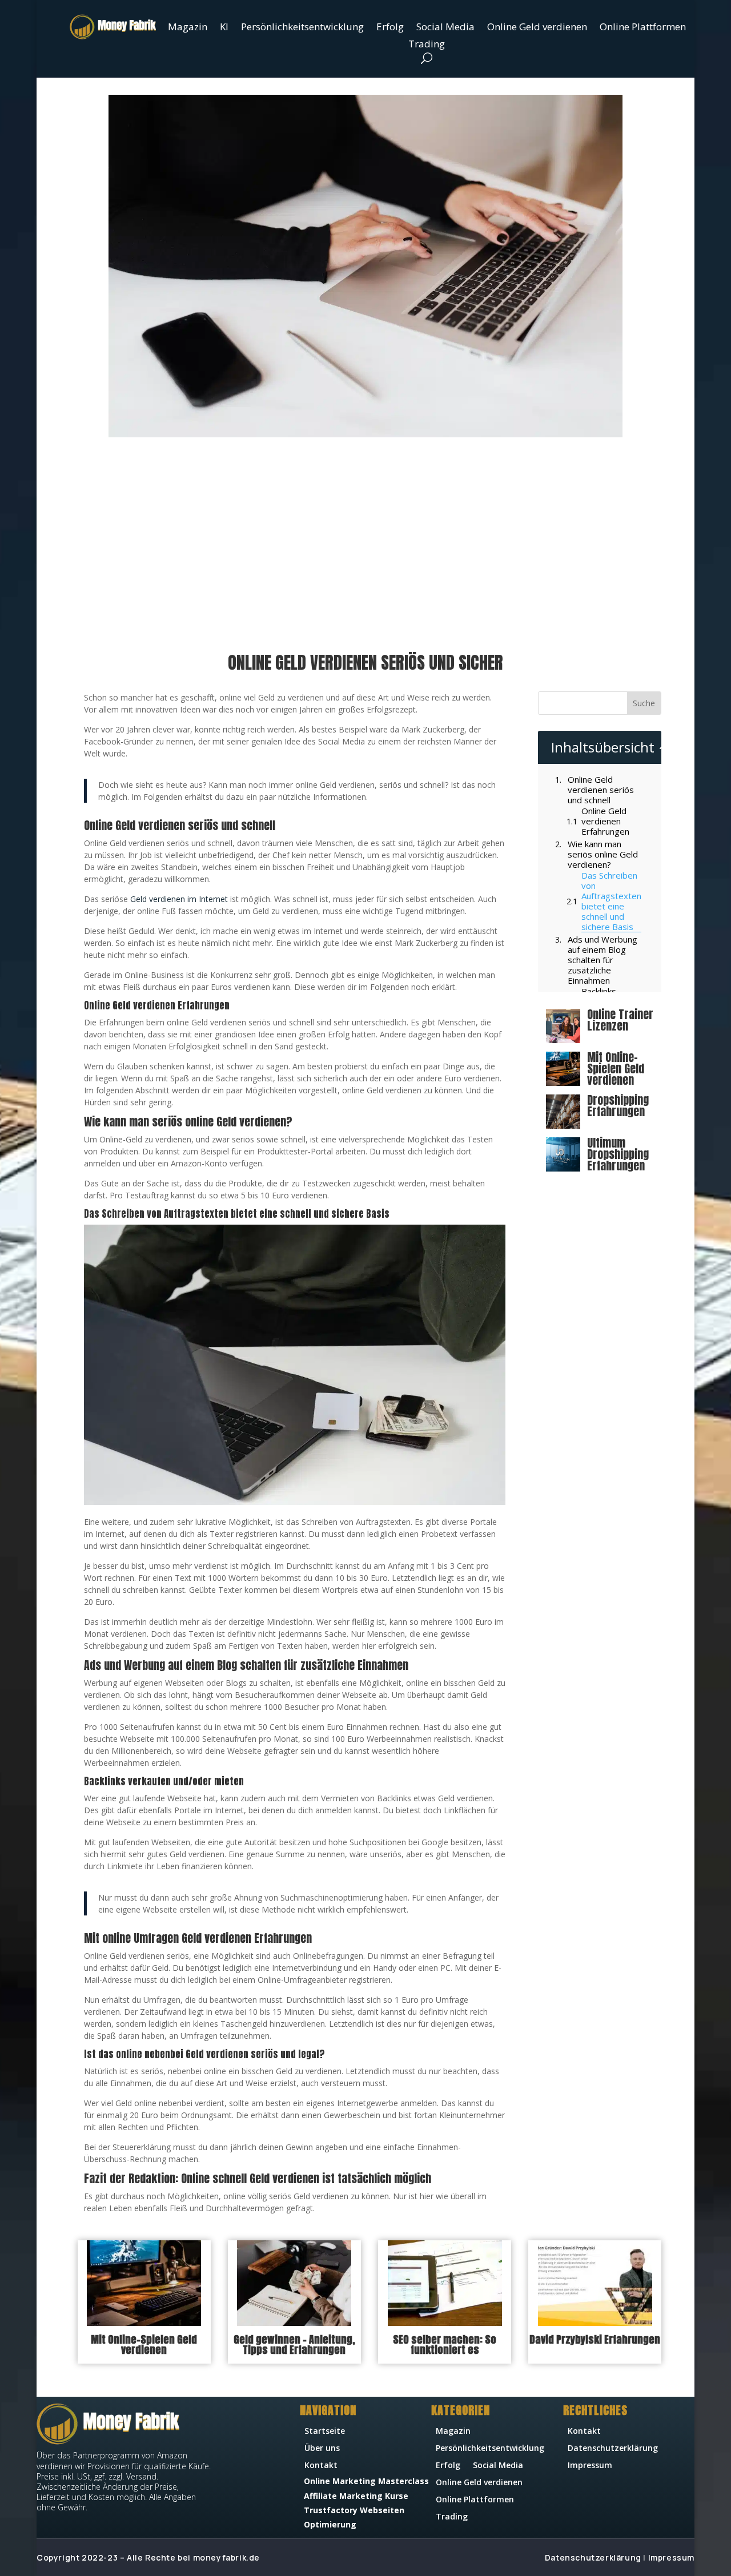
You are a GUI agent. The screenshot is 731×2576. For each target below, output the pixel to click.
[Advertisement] (366, 546)
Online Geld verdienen (537, 28)
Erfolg (390, 28)
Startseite (325, 2432)
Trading (427, 45)
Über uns (322, 2449)
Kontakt (321, 2466)
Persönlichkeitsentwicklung (302, 28)
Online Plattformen (643, 28)
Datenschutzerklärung (613, 2449)
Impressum (590, 2466)
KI (224, 28)
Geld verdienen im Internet (179, 899)
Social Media (445, 28)
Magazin (188, 28)
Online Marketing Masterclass (366, 2481)
